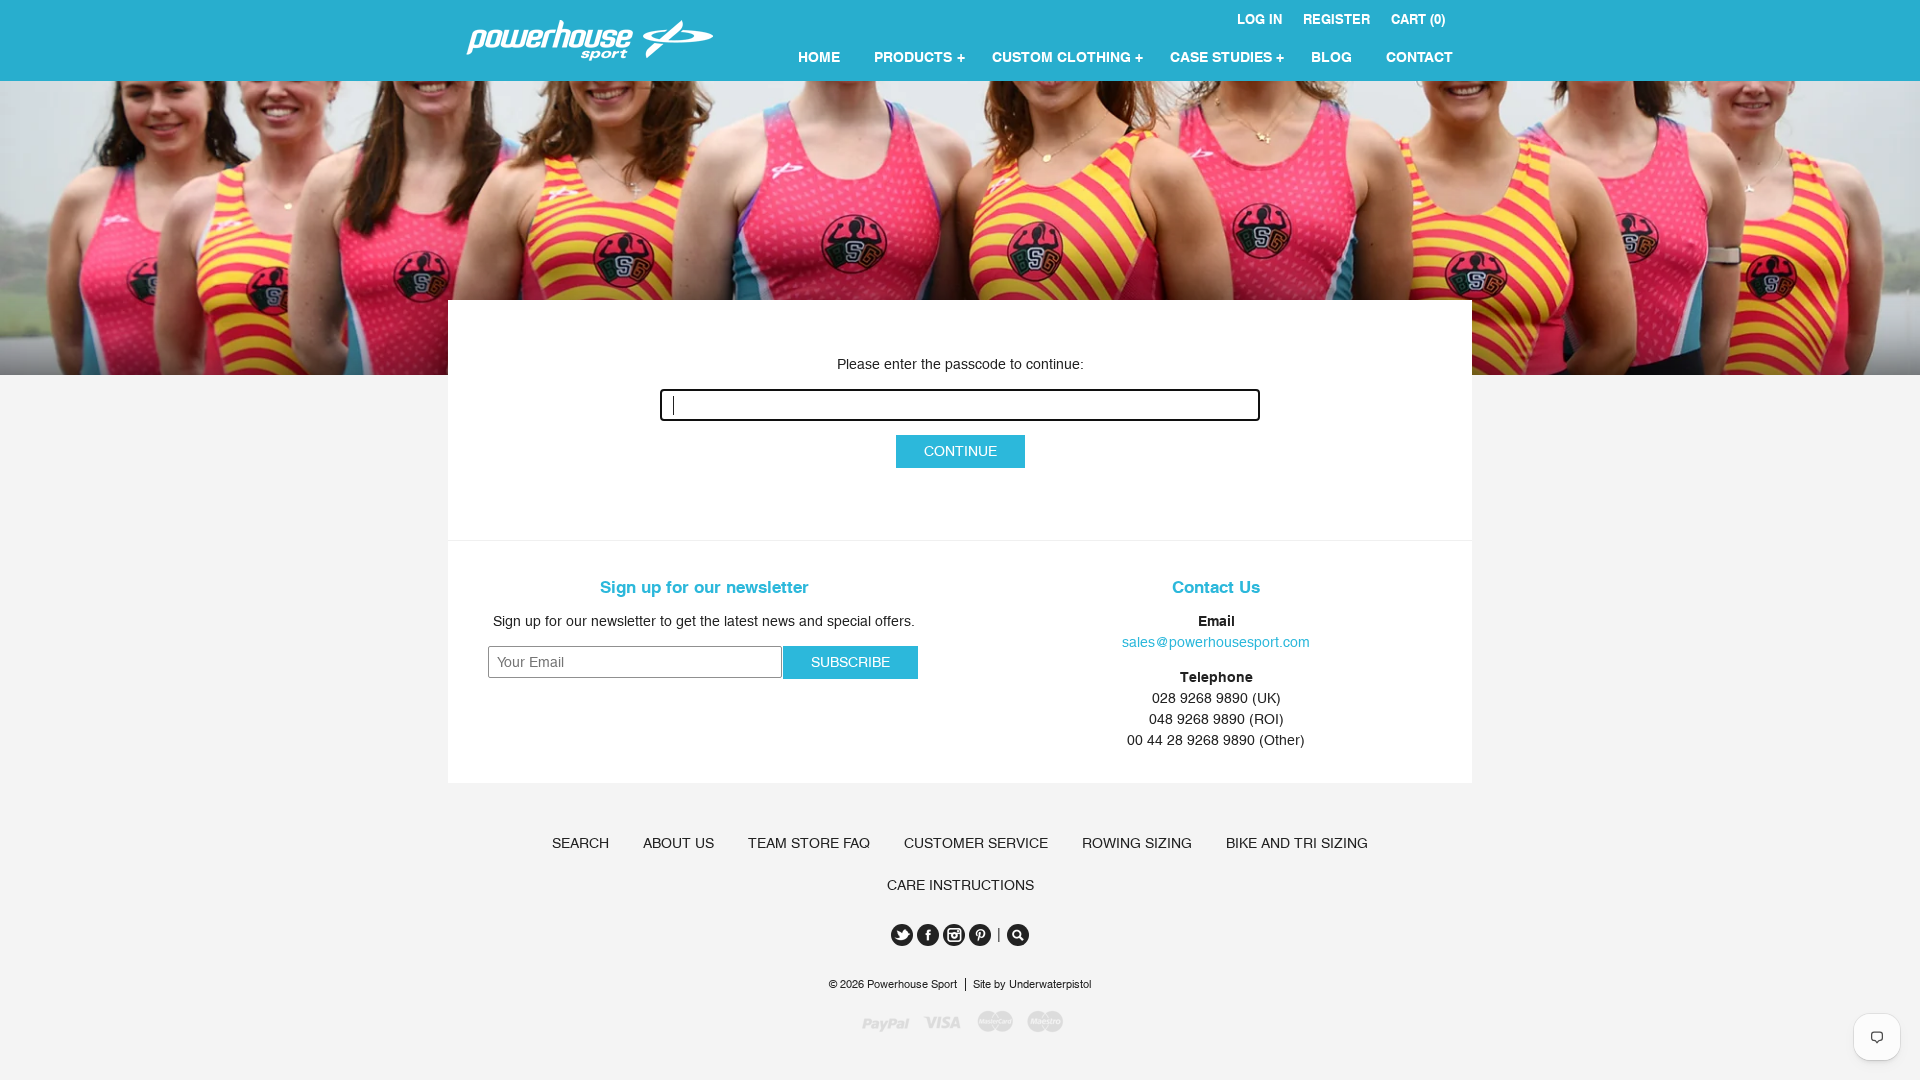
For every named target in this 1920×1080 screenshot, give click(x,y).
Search (580, 843)
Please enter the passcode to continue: (960, 364)
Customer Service (976, 843)
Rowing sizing (1137, 843)
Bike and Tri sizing (1297, 843)
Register (1336, 19)
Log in (1259, 19)
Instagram (954, 935)
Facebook (928, 935)
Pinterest (980, 935)
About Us (678, 843)
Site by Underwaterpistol (1032, 984)
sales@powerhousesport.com (1216, 642)
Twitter (902, 935)
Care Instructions (960, 885)
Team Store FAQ (809, 843)
